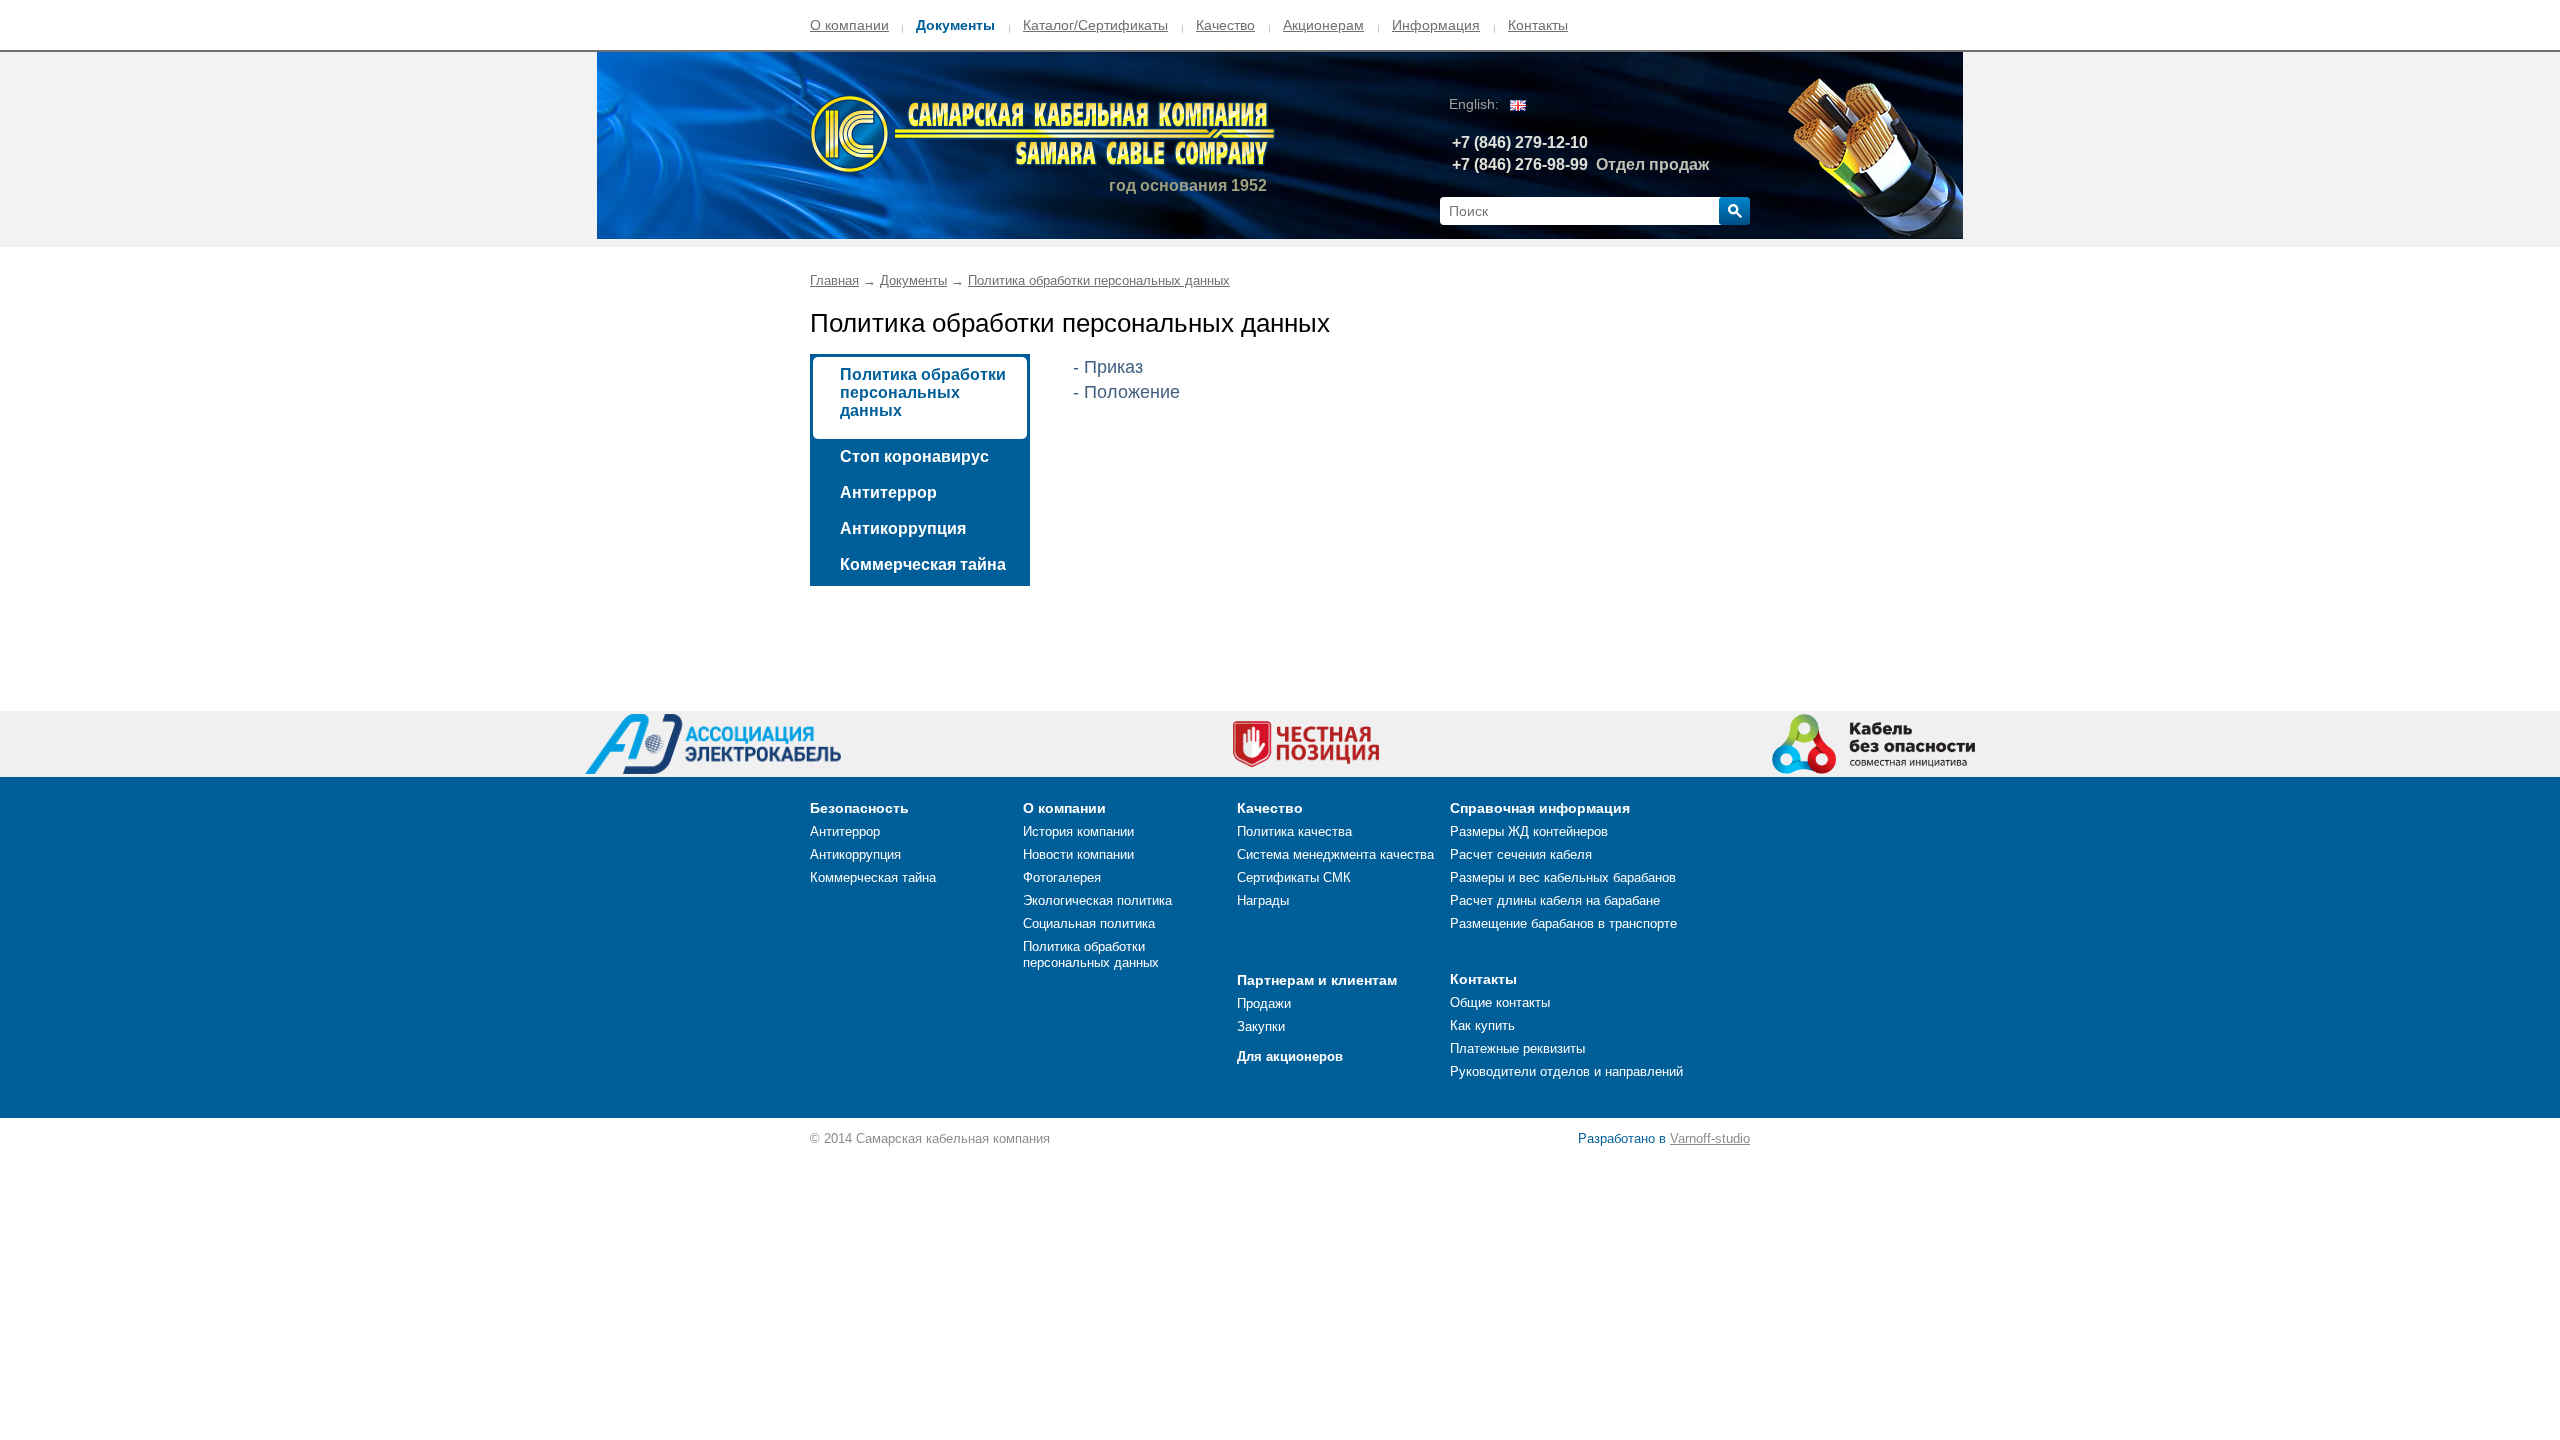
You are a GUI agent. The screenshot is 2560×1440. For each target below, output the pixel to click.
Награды (1263, 900)
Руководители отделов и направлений (1566, 1071)
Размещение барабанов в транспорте (1563, 923)
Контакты (1538, 25)
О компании (849, 25)
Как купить (1482, 1025)
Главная (834, 280)
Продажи (1264, 1003)
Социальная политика (1089, 923)
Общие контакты (1500, 1002)
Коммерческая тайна (923, 564)
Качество (1225, 25)
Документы (955, 25)
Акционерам (1323, 25)
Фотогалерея (1062, 877)
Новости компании (1078, 854)
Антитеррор (888, 492)
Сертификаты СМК (1294, 877)
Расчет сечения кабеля (1521, 854)
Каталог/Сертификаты (1095, 25)
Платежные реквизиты (1517, 1048)
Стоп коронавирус (914, 456)
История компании (1078, 831)
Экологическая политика (1097, 900)
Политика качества (1294, 831)
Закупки (1261, 1026)
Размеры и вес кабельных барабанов (1563, 877)
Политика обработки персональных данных (1099, 280)
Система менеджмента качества (1335, 854)
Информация (1436, 25)
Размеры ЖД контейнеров (1529, 831)
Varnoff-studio (1710, 1138)
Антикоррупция (903, 528)
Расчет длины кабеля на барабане (1555, 900)
